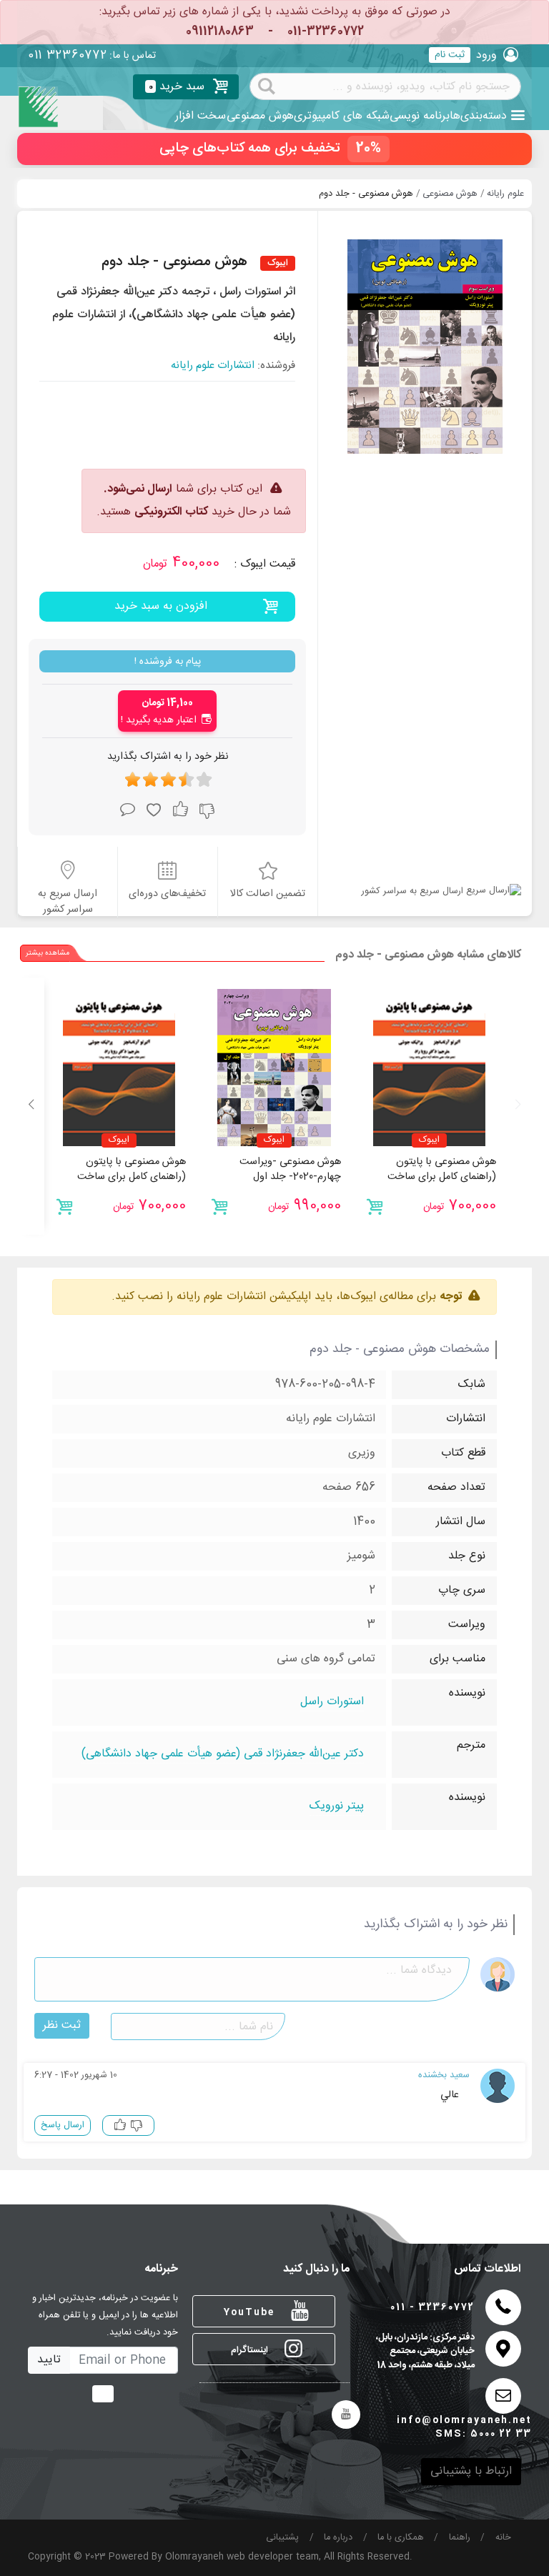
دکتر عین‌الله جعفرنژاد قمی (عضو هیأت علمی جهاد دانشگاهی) (223, 1755)
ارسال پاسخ (63, 2125)
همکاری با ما (401, 2538)
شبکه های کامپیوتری (342, 116)
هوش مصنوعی (260, 116)
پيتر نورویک (337, 1807)
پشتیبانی (282, 2538)
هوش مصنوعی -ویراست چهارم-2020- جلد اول (290, 1170)
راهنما (460, 2538)
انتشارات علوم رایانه (213, 366)
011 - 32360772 (432, 2308)
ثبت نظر (62, 2025)
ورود (486, 55)
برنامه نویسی (420, 116)
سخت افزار (201, 116)
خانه (503, 2538)
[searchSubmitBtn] (267, 85)
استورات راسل (332, 1702)
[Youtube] (346, 2415)
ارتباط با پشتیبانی (471, 2471)
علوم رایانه (505, 194)
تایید (49, 2360)
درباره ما (338, 2538)
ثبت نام (450, 55)
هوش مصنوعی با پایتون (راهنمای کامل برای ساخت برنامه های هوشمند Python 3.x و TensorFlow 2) (438, 1185)
